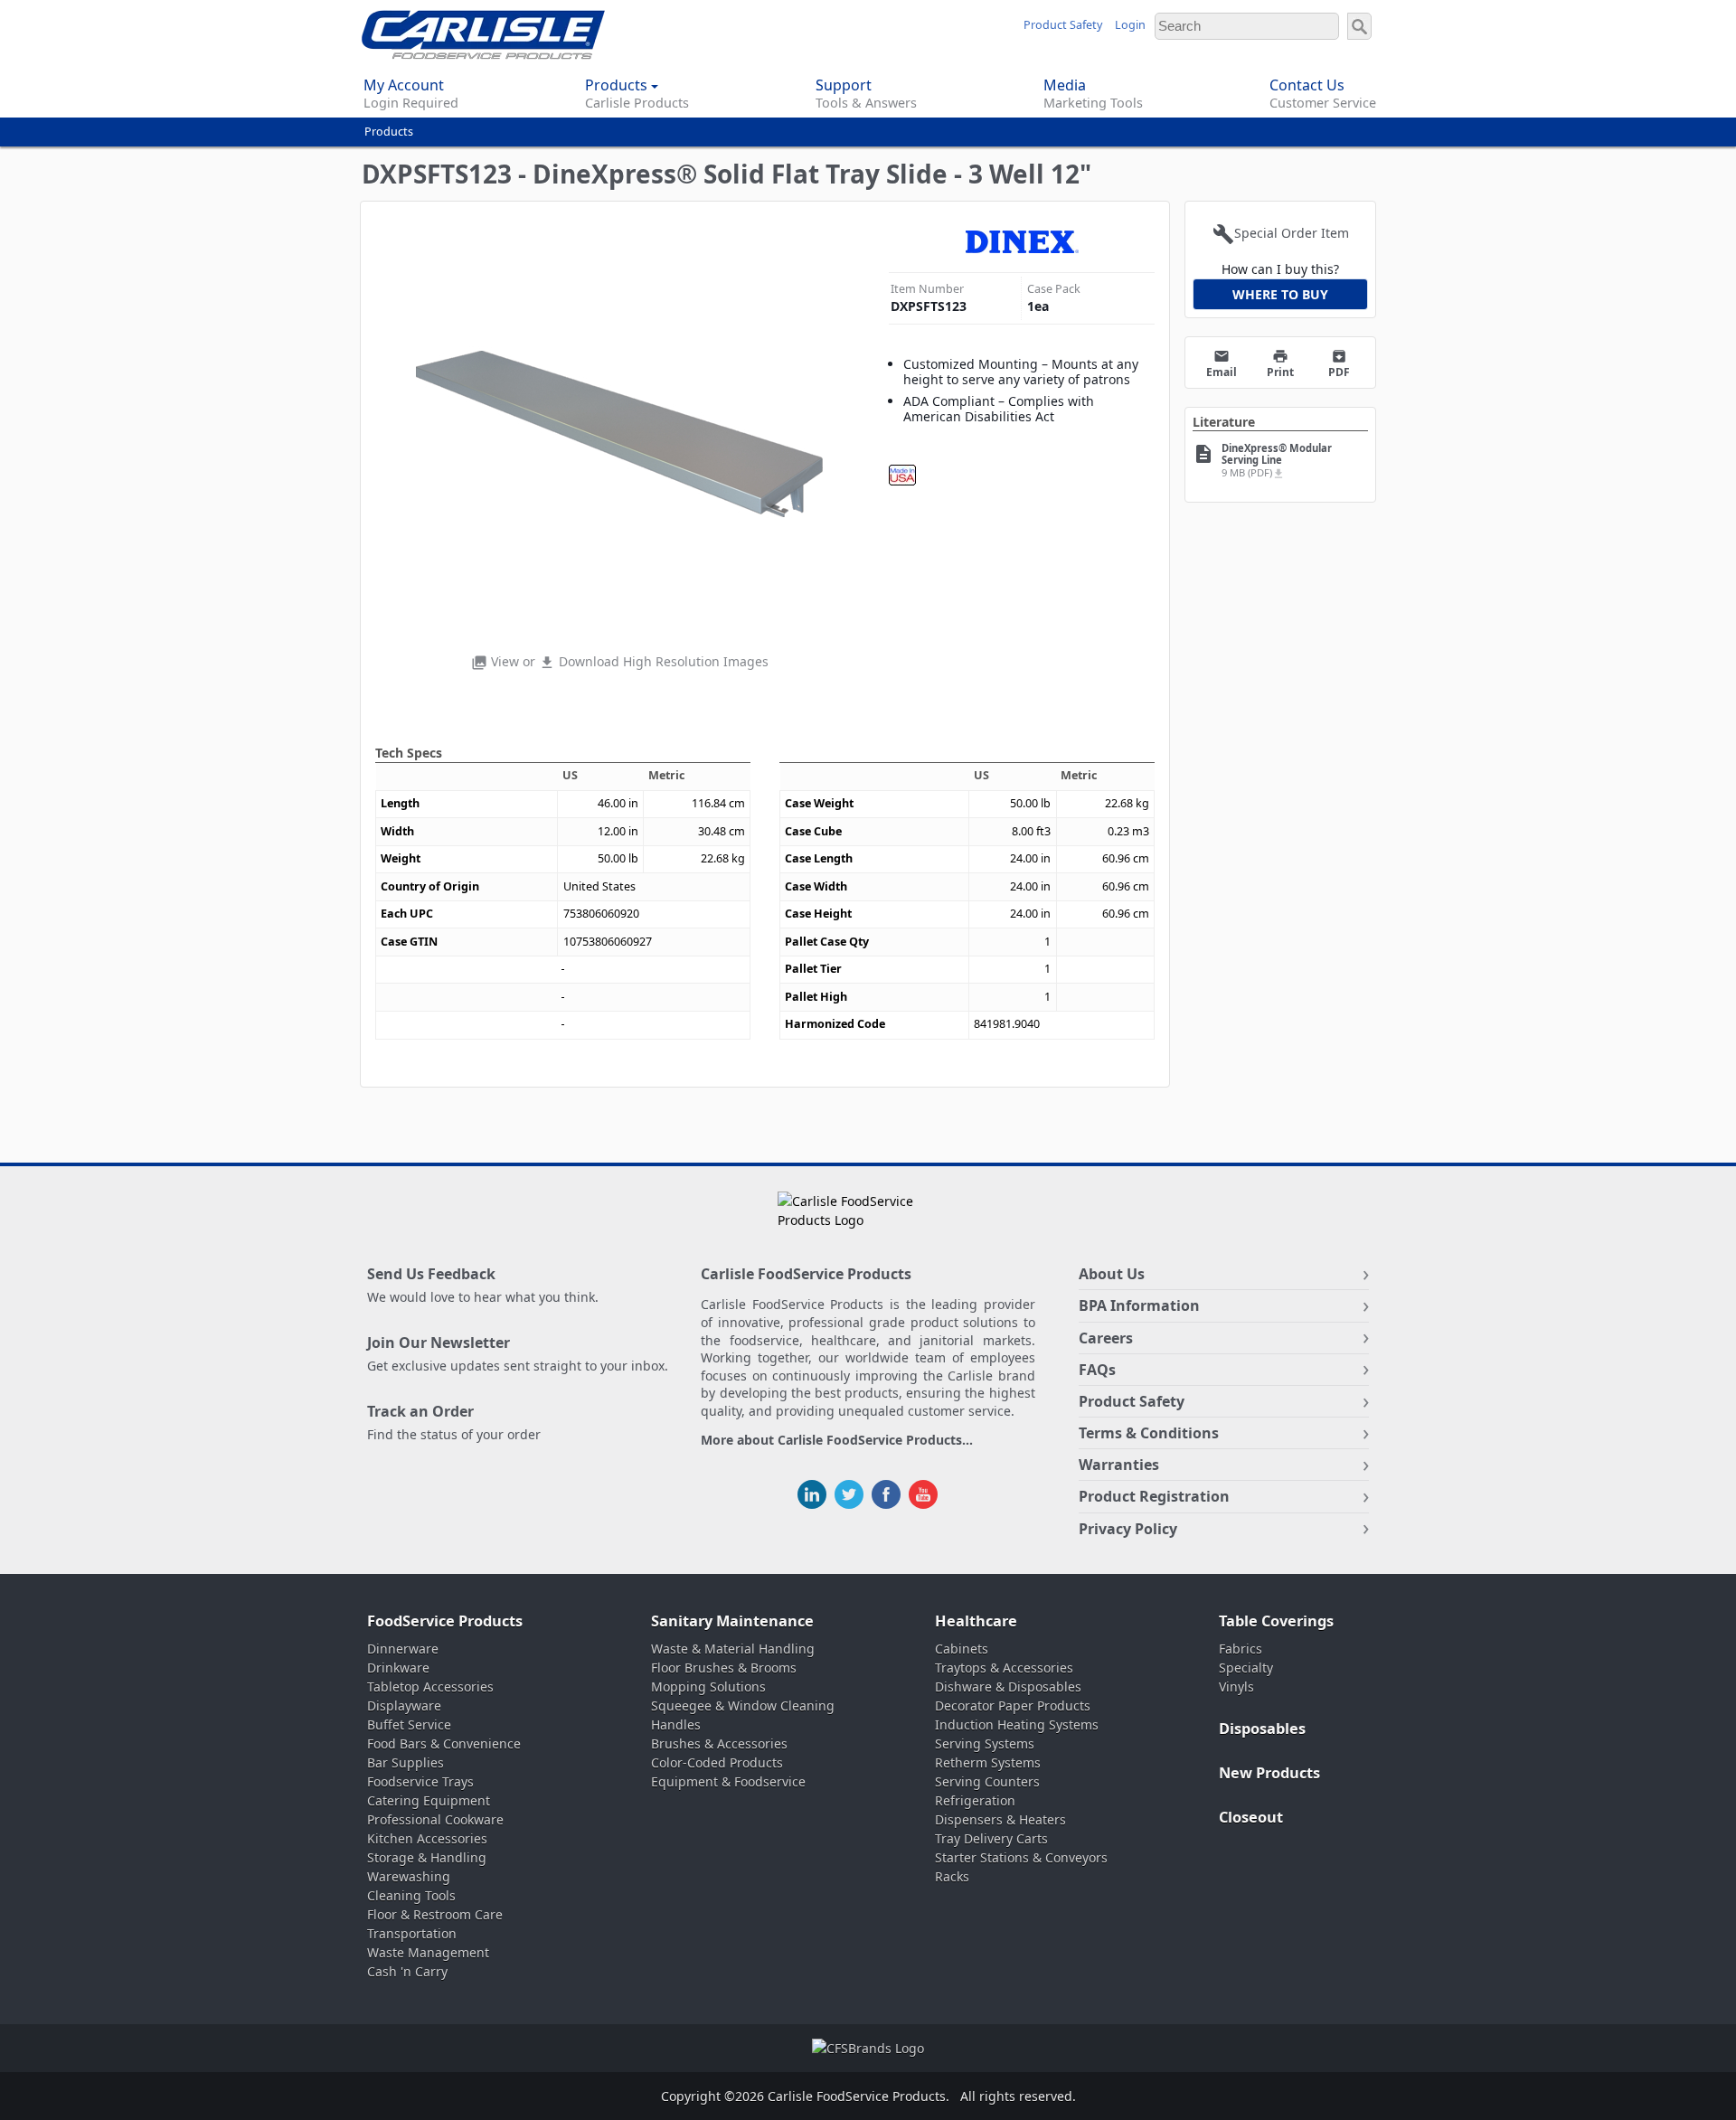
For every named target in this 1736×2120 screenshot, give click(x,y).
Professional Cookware (435, 1819)
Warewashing (409, 1876)
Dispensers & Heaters (1000, 1819)
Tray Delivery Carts (991, 1838)
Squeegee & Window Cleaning (743, 1705)
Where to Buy (1280, 294)
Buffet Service (409, 1724)
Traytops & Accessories (1004, 1668)
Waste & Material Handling (733, 1649)
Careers (1106, 1338)
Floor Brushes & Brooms (724, 1668)
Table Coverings (1276, 1621)
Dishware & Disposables (1008, 1687)
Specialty (1246, 1668)
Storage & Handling (427, 1857)
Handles (676, 1724)
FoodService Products (445, 1621)
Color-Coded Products (717, 1762)
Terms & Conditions (1149, 1433)
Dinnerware (403, 1649)
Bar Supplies (406, 1762)
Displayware (404, 1705)
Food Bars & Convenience (444, 1743)
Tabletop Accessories (430, 1687)
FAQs (1097, 1370)
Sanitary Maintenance (732, 1621)
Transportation (412, 1933)
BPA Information (1139, 1305)
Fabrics (1241, 1649)
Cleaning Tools (411, 1895)
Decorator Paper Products (1013, 1705)
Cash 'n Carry (407, 1971)
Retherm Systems (988, 1762)
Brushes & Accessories (719, 1743)
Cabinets (962, 1649)
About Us (1112, 1274)
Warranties (1119, 1465)
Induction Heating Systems (1017, 1724)
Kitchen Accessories (427, 1838)
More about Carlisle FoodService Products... (837, 1441)
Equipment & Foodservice (728, 1781)
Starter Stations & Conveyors (1021, 1857)
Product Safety (1063, 25)
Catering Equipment (429, 1800)
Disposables (1262, 1729)
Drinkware (398, 1668)
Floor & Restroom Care (435, 1914)
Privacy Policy (1128, 1529)
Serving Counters (987, 1781)
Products (389, 132)
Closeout (1251, 1817)
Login (1130, 25)
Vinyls (1236, 1687)
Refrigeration (975, 1800)
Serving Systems (985, 1743)
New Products (1269, 1773)
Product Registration (1154, 1496)
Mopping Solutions (708, 1687)
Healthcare (976, 1621)
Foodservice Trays (420, 1781)
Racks (952, 1876)
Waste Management (428, 1952)
